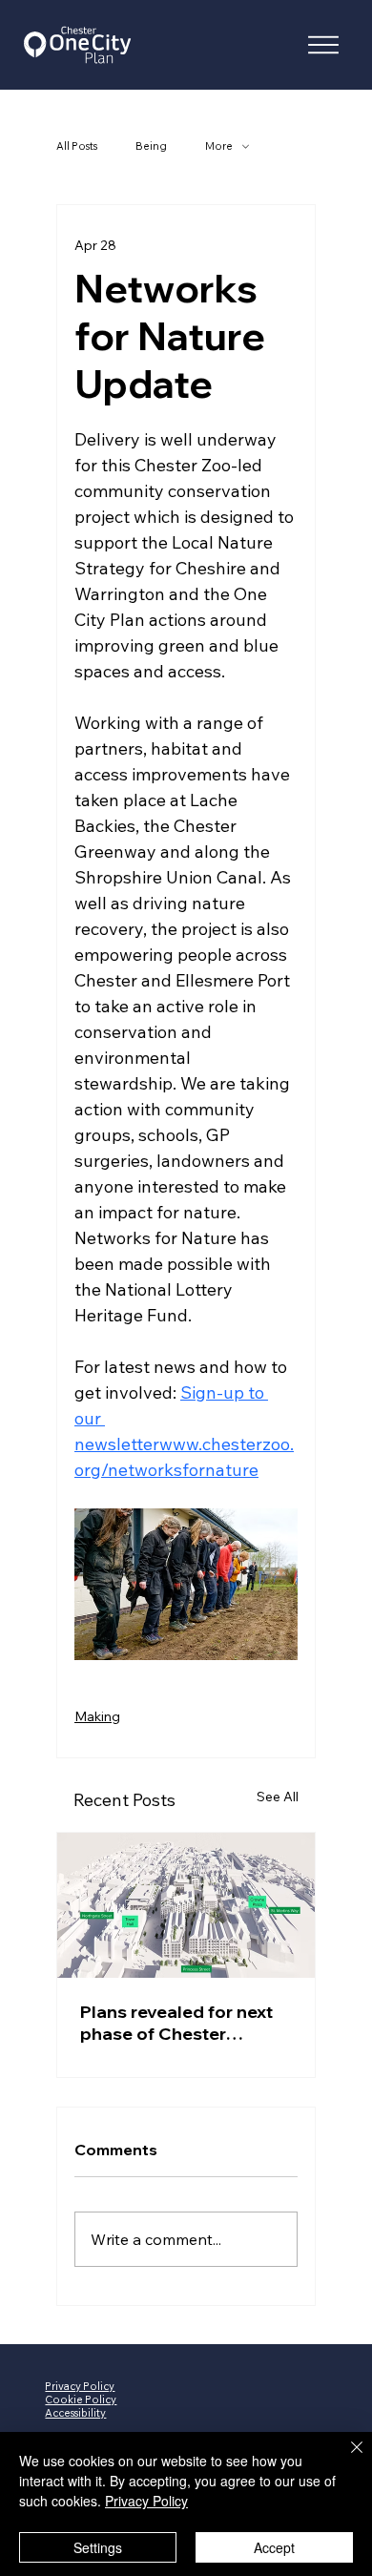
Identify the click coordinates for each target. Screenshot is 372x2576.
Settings (98, 2547)
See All (278, 1797)
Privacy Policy (146, 2501)
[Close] (345, 2459)
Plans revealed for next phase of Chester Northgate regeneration (180, 2023)
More (219, 146)
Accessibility (75, 2413)
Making (97, 1716)
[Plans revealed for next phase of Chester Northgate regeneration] (186, 1905)
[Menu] (323, 45)
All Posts (77, 146)
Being (151, 146)
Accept (274, 2547)
